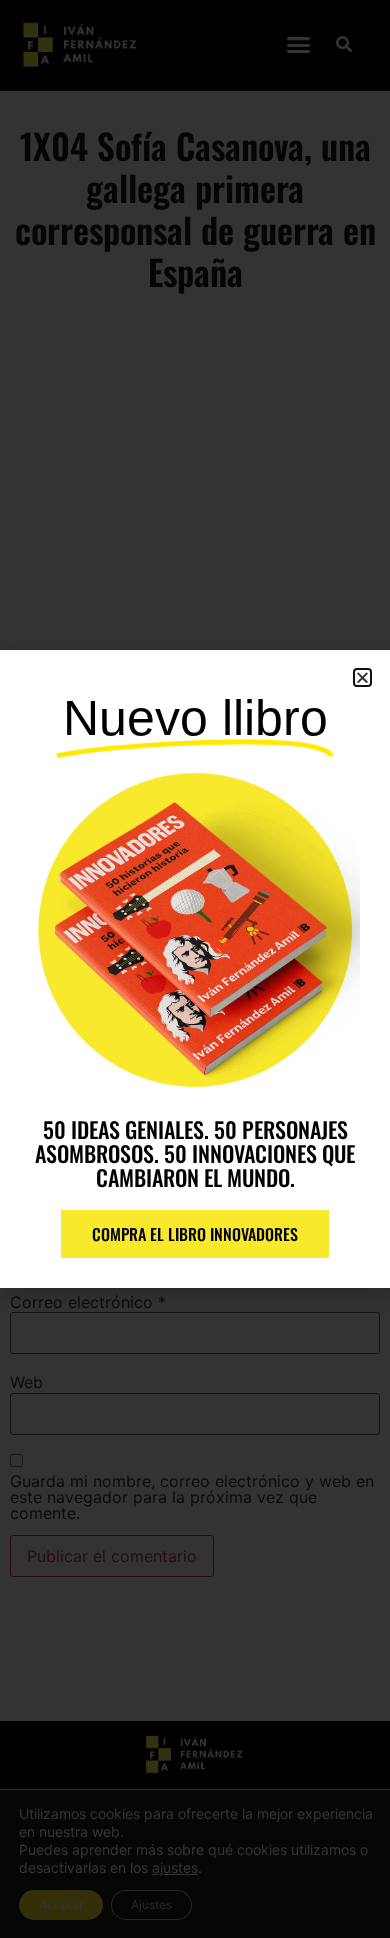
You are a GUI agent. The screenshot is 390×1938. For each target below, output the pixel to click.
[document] (195, 969)
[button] (362, 677)
